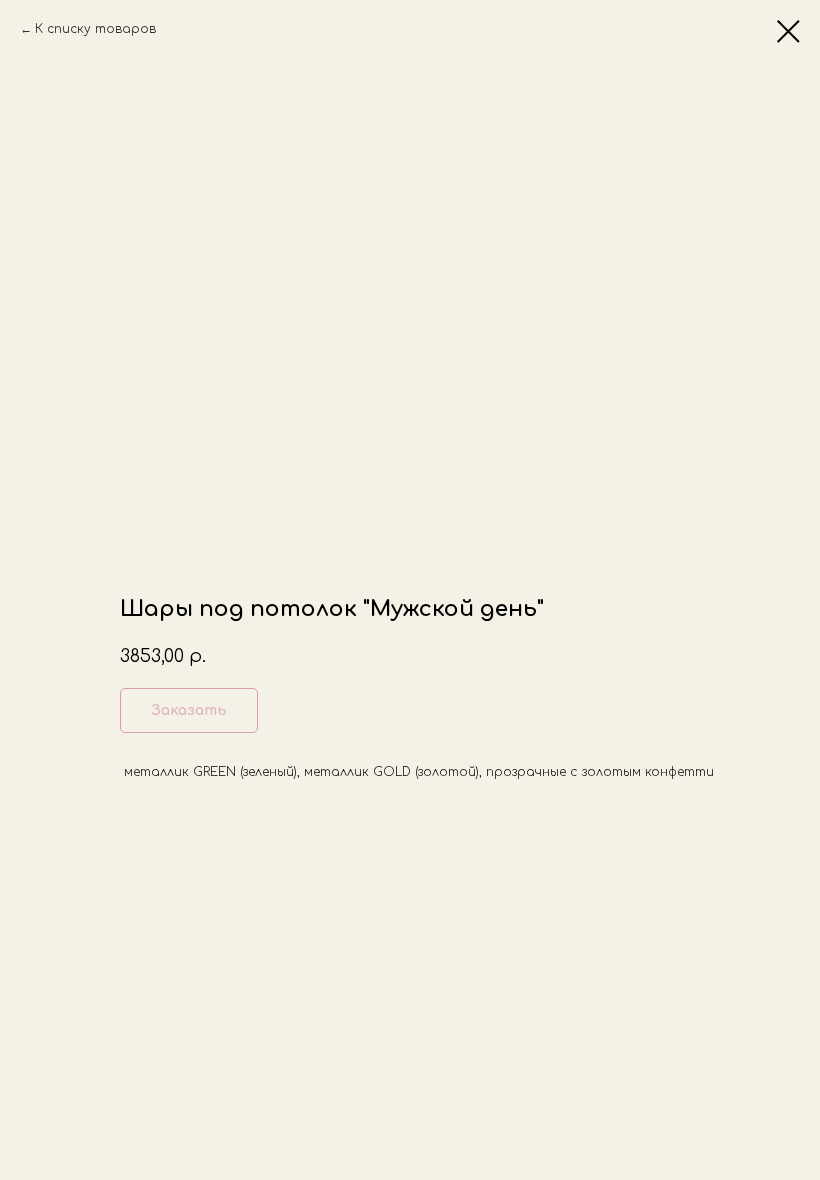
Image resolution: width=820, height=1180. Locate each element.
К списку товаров (95, 29)
